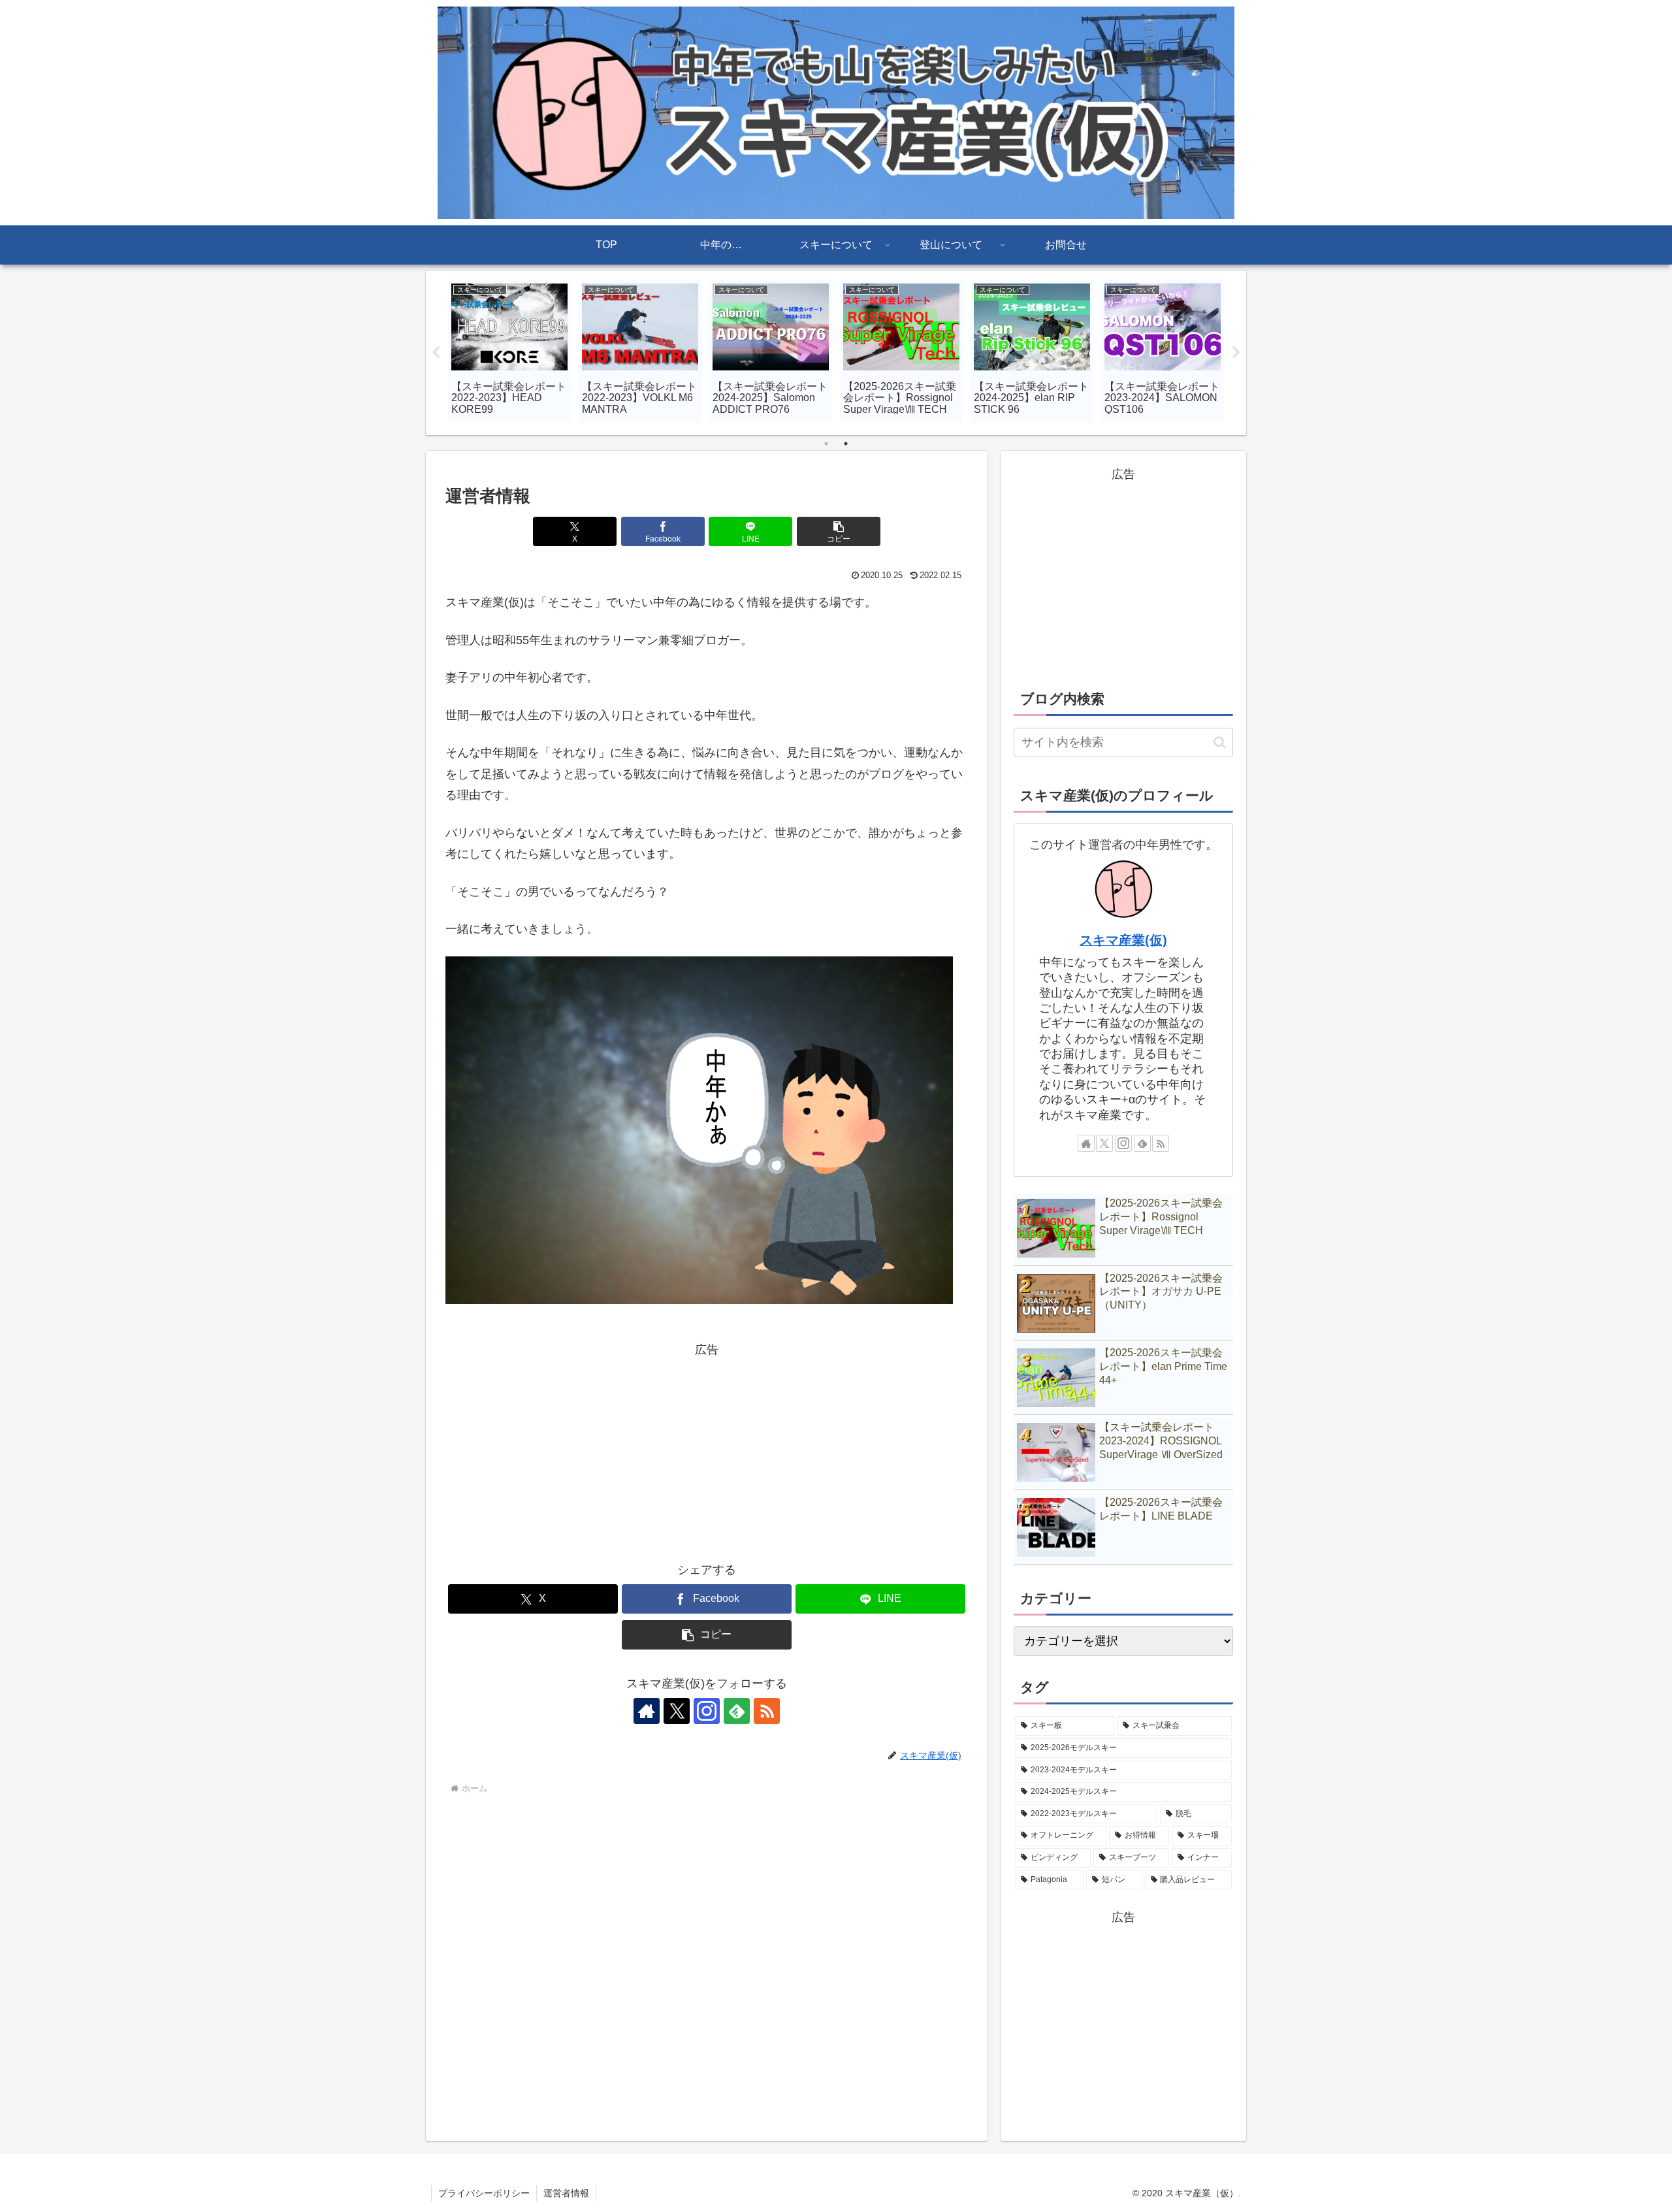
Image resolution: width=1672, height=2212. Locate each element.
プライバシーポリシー (484, 2193)
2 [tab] (846, 444)
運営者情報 (566, 2193)
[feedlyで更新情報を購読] (737, 1711)
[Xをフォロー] (677, 1711)
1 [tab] (826, 444)
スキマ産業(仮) (1123, 940)
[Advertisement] (707, 1452)
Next (1236, 353)
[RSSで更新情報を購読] (767, 1711)
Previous (436, 353)
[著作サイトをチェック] (647, 1711)
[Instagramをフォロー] (707, 1711)
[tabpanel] (509, 351)
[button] (839, 531)
